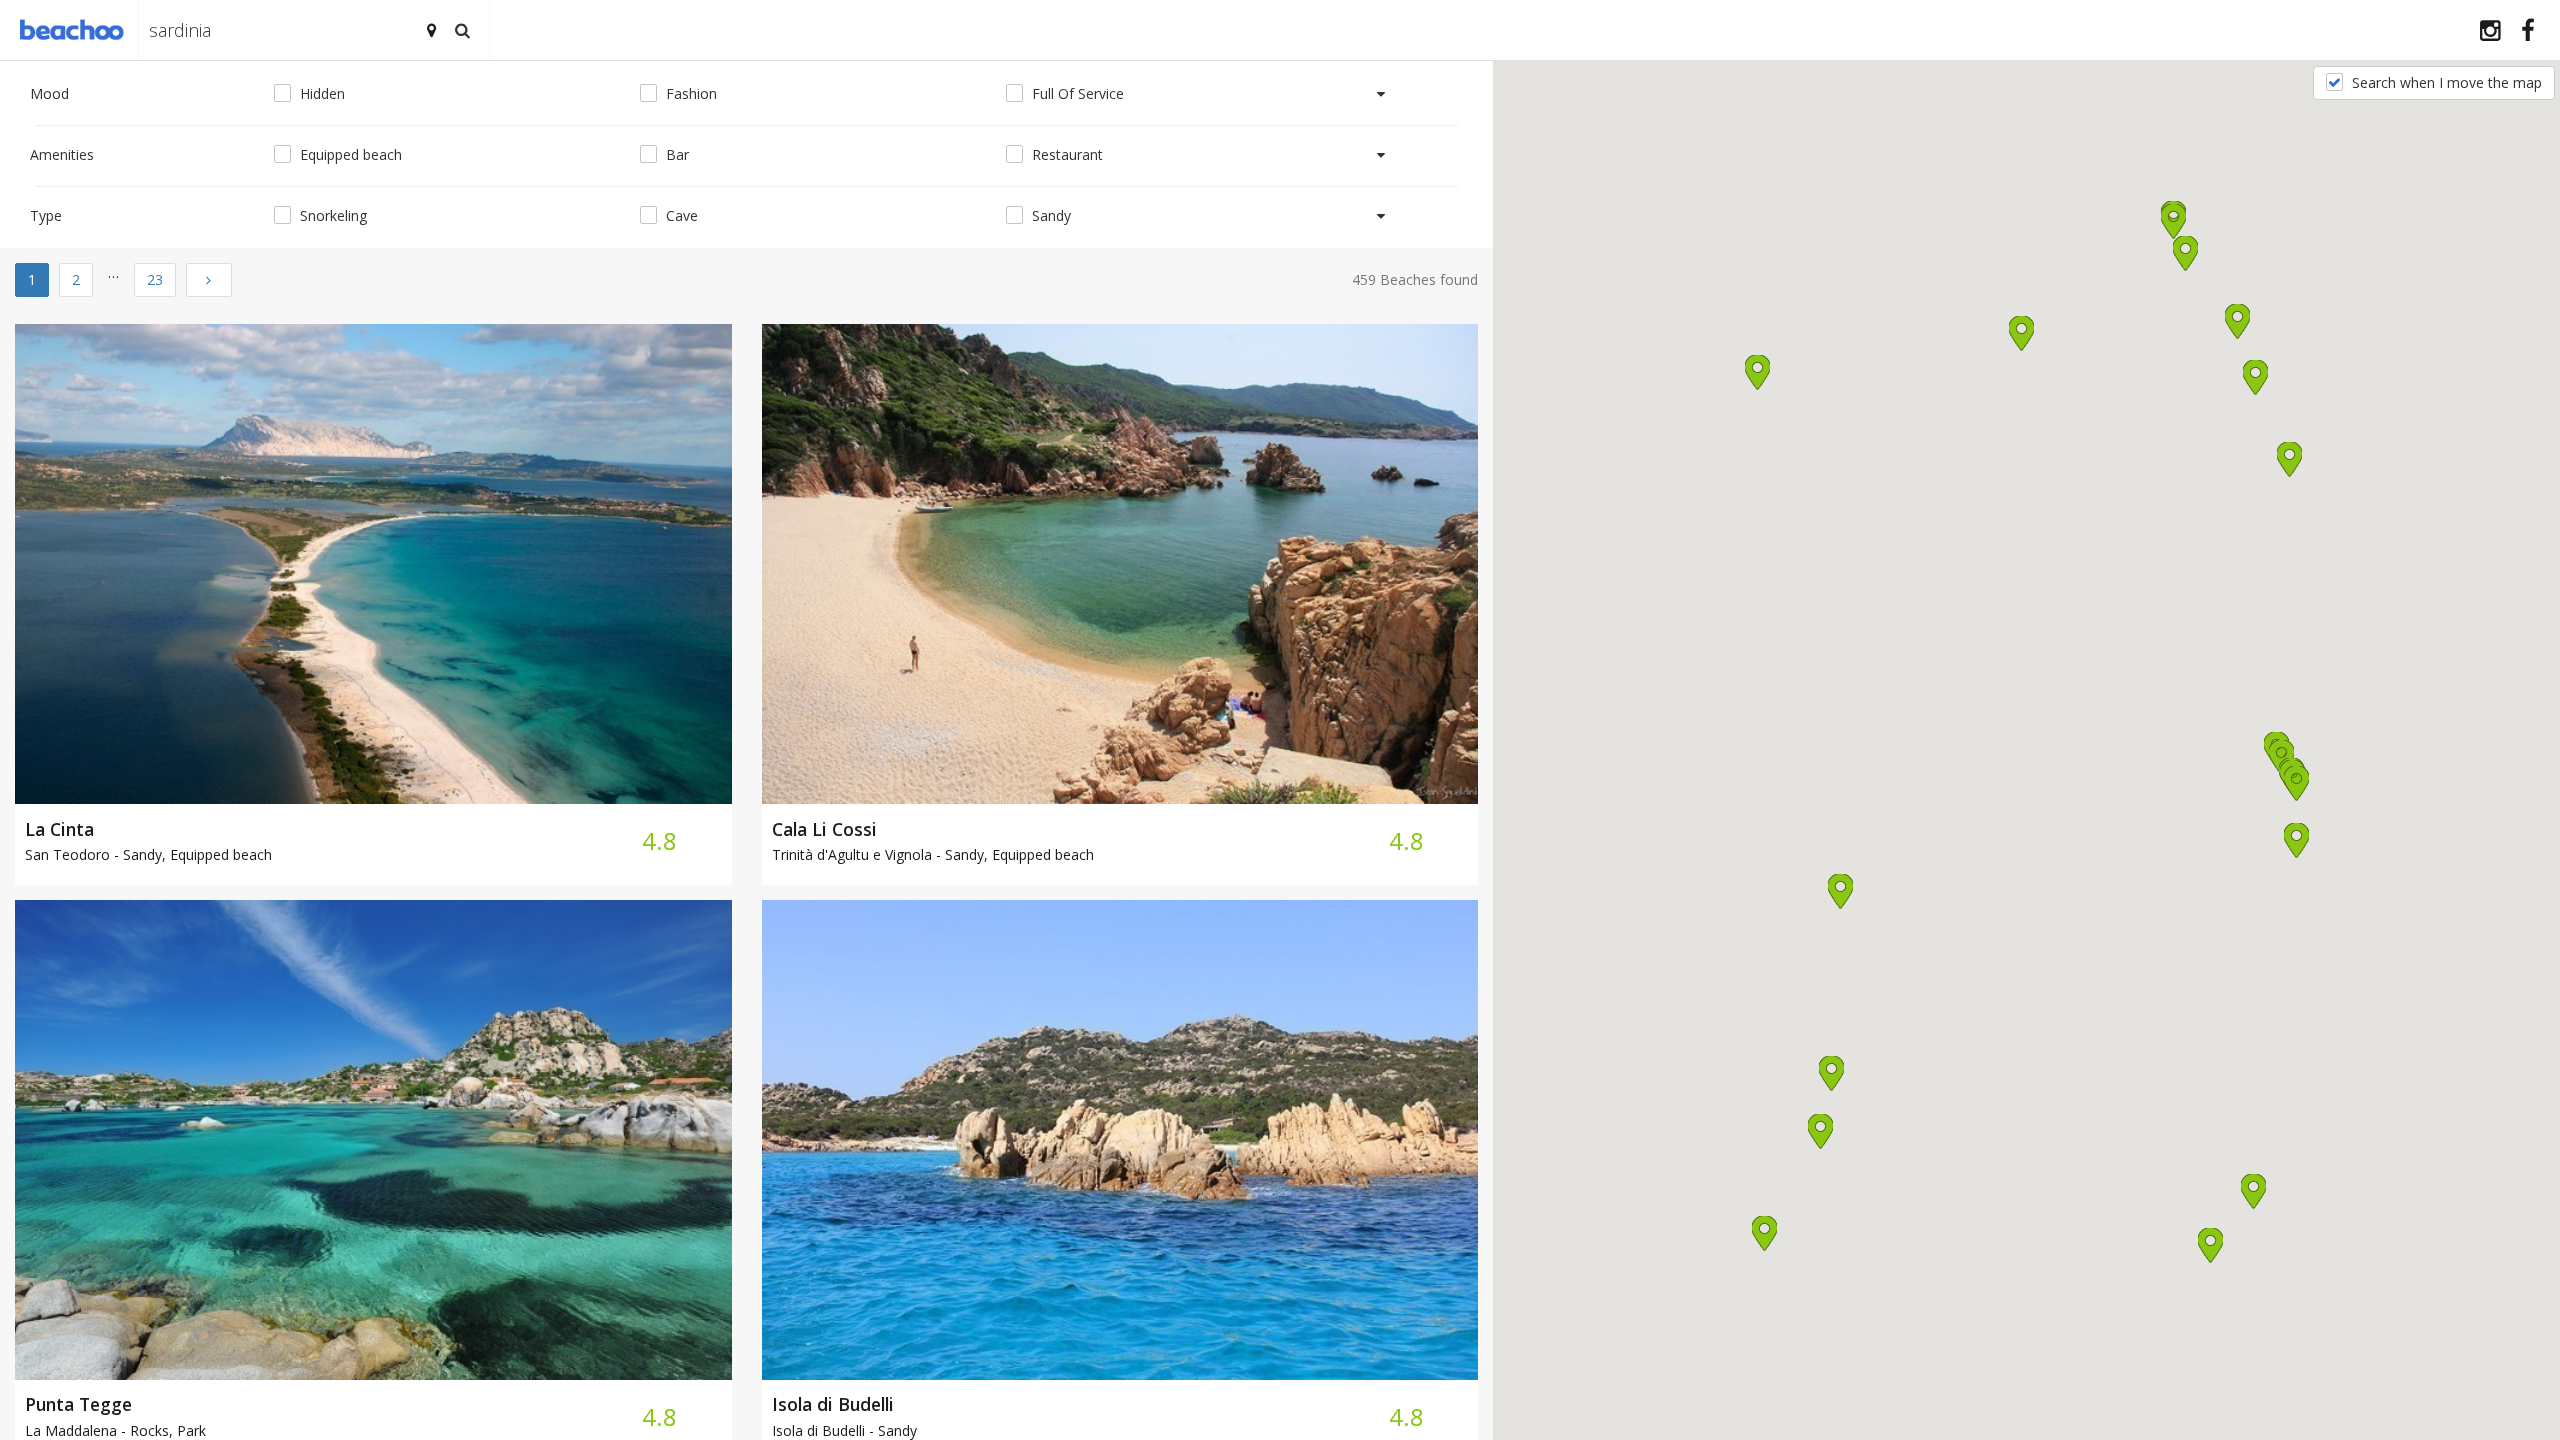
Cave (680, 215)
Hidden (320, 93)
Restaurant (1065, 154)
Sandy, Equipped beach (148, 854)
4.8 (659, 840)
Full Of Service (1076, 93)
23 (155, 279)
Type (46, 215)
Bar (675, 154)
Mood (49, 93)
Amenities (62, 154)
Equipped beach (349, 154)
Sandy (1049, 215)
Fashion (689, 93)
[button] (2289, 459)
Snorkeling (331, 215)
